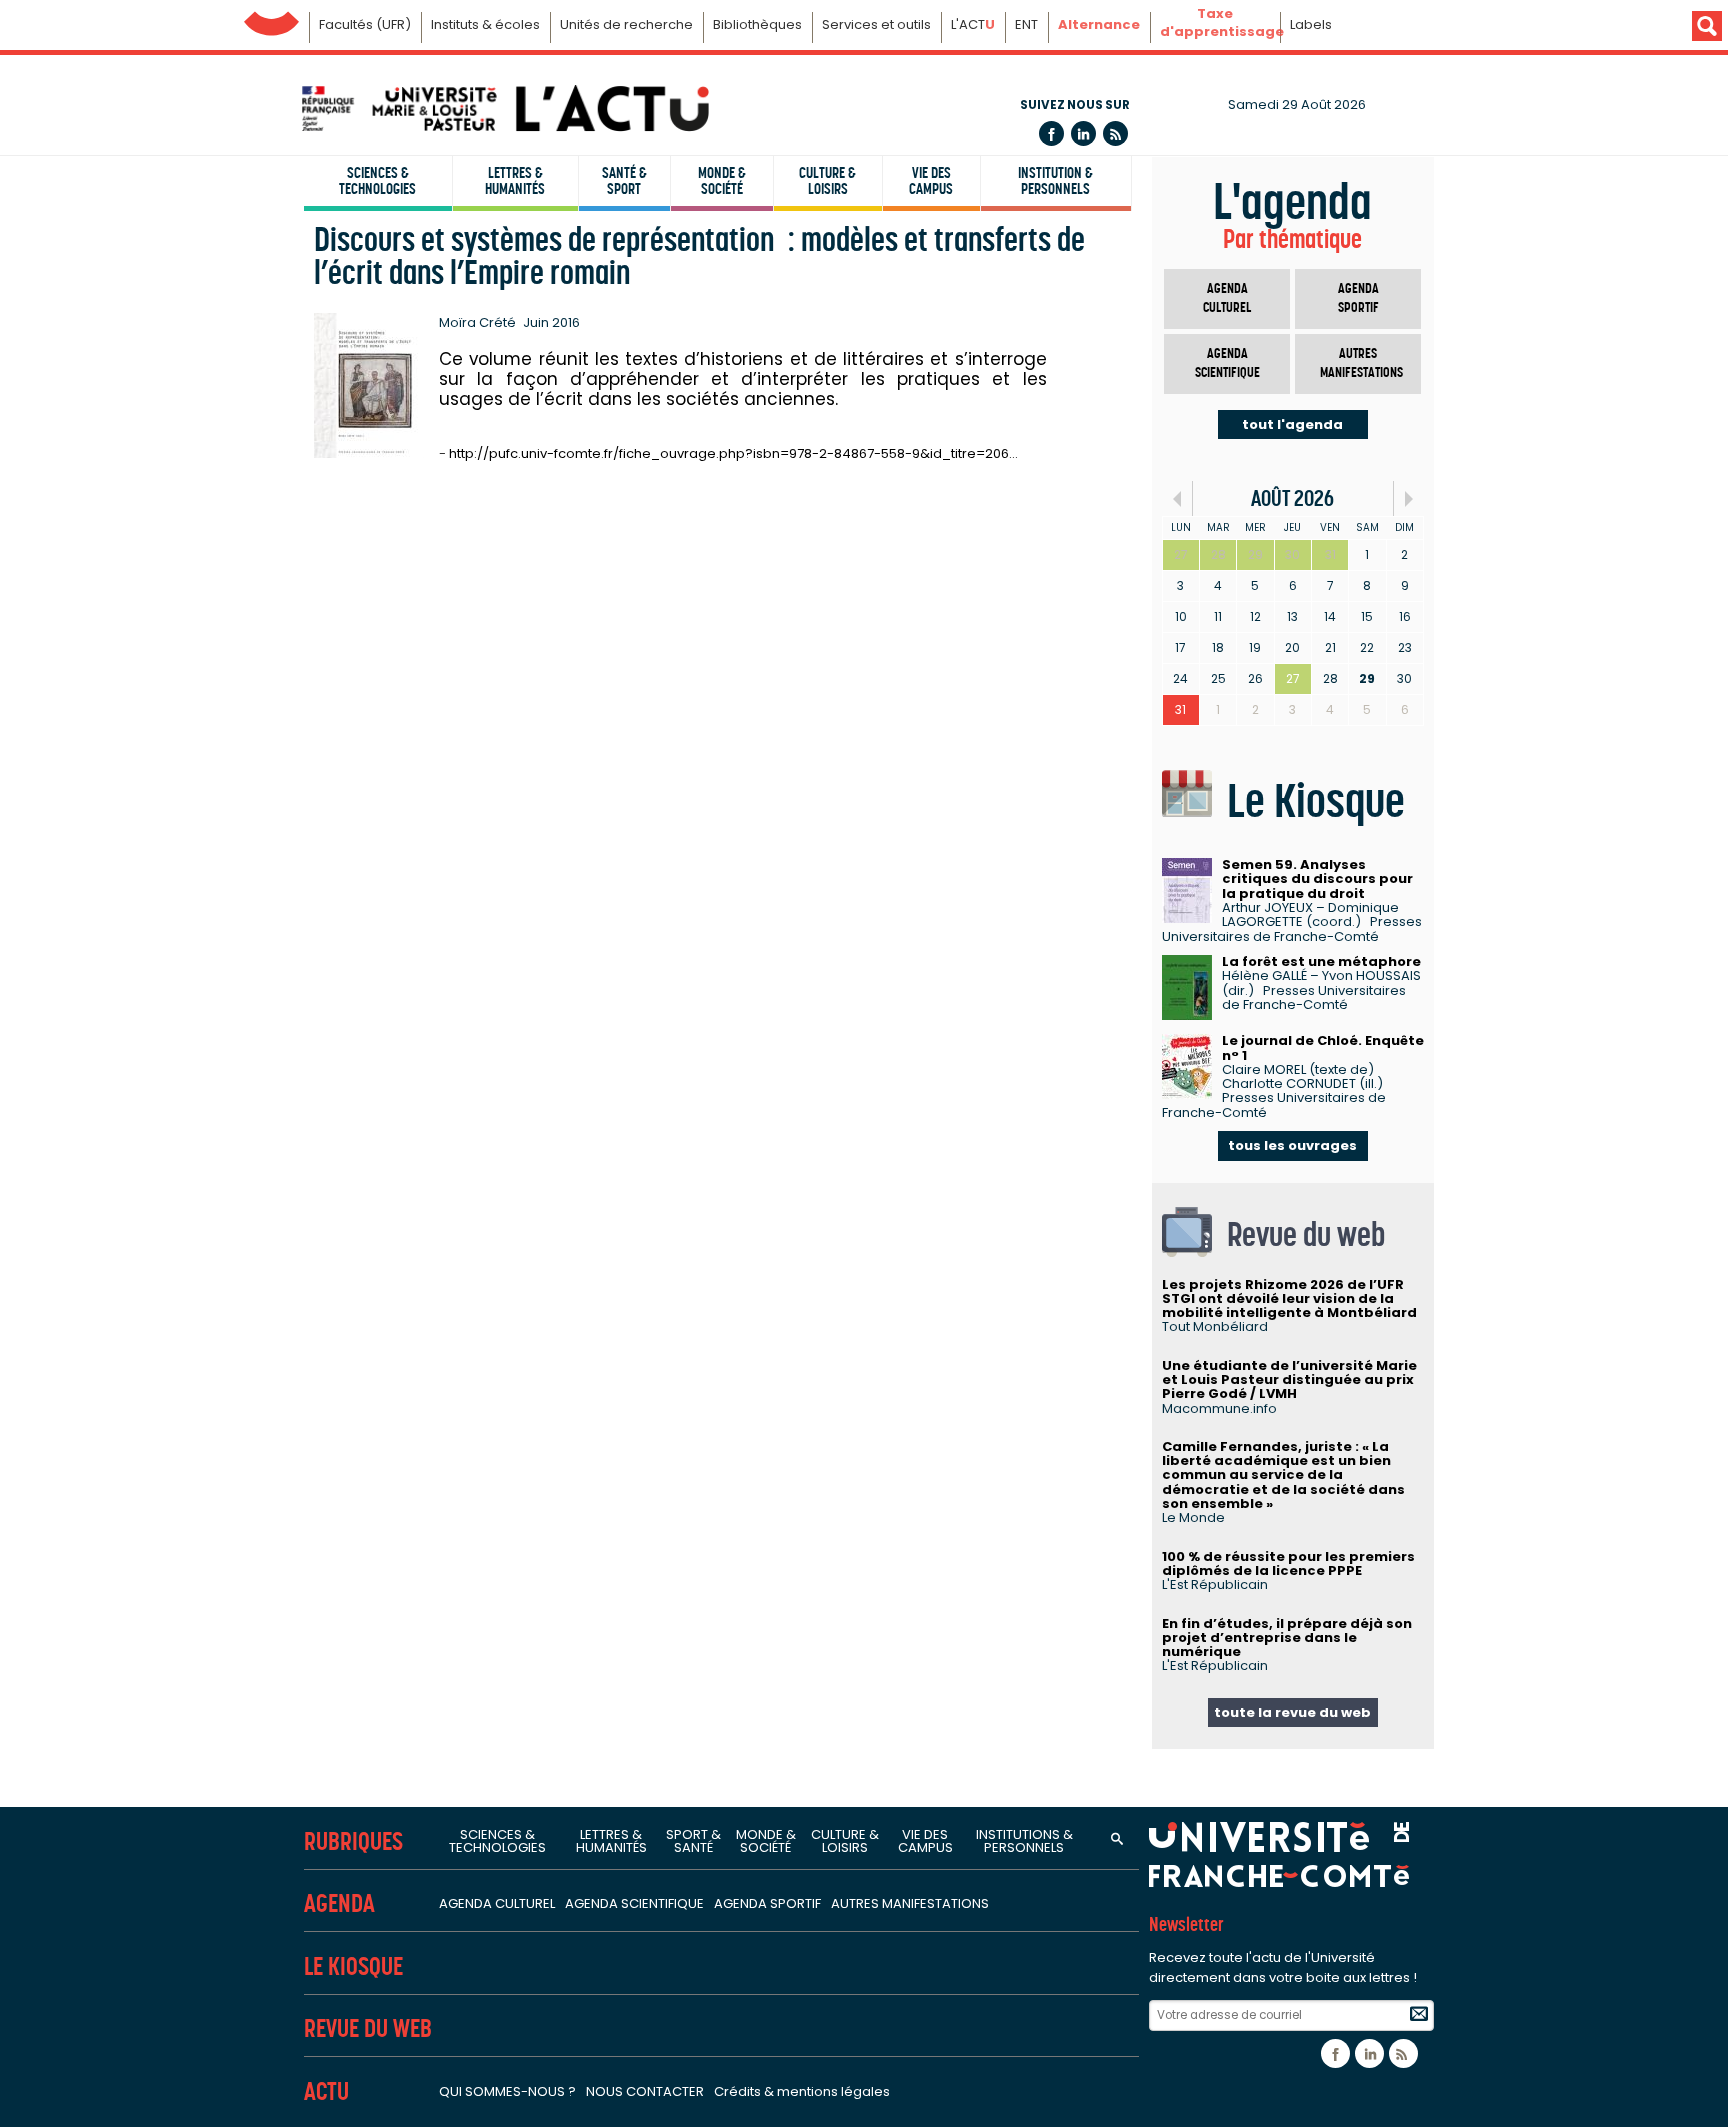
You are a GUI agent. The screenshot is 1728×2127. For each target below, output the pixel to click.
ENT (1026, 24)
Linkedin (1083, 133)
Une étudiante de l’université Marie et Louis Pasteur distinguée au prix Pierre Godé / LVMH (1289, 1380)
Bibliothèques (757, 24)
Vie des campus (931, 181)
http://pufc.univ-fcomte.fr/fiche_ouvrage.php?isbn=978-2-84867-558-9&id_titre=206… (733, 453)
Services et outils (876, 24)
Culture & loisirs (827, 181)
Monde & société (722, 181)
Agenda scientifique (1227, 363)
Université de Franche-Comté (271, 18)
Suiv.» (1408, 498)
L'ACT (973, 24)
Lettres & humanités (515, 181)
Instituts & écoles (485, 24)
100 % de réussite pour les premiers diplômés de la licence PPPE (1288, 1563)
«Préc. (1177, 498)
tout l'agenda (1292, 424)
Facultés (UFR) (365, 24)
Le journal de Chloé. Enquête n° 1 (1323, 1047)
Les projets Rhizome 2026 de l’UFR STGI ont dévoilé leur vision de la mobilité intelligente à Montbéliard (1289, 1299)
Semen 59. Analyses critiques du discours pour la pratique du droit (1317, 879)
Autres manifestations (1361, 363)
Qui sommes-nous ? (507, 2091)
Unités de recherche (626, 24)
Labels (1311, 24)
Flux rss (1115, 133)
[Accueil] (504, 108)
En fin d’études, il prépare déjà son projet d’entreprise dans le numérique (1287, 1638)
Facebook (1051, 133)
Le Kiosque (353, 1966)
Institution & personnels (1055, 181)
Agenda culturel (1227, 298)
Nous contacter (645, 2091)
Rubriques (353, 1841)
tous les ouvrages (1292, 1145)
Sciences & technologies (377, 181)
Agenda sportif (1358, 298)
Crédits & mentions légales (802, 2091)
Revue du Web (368, 2028)
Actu (326, 2091)
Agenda (339, 1903)
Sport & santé (693, 1841)
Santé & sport (624, 181)
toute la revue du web (1292, 1712)
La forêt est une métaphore (1321, 961)
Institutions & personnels (1024, 1841)
